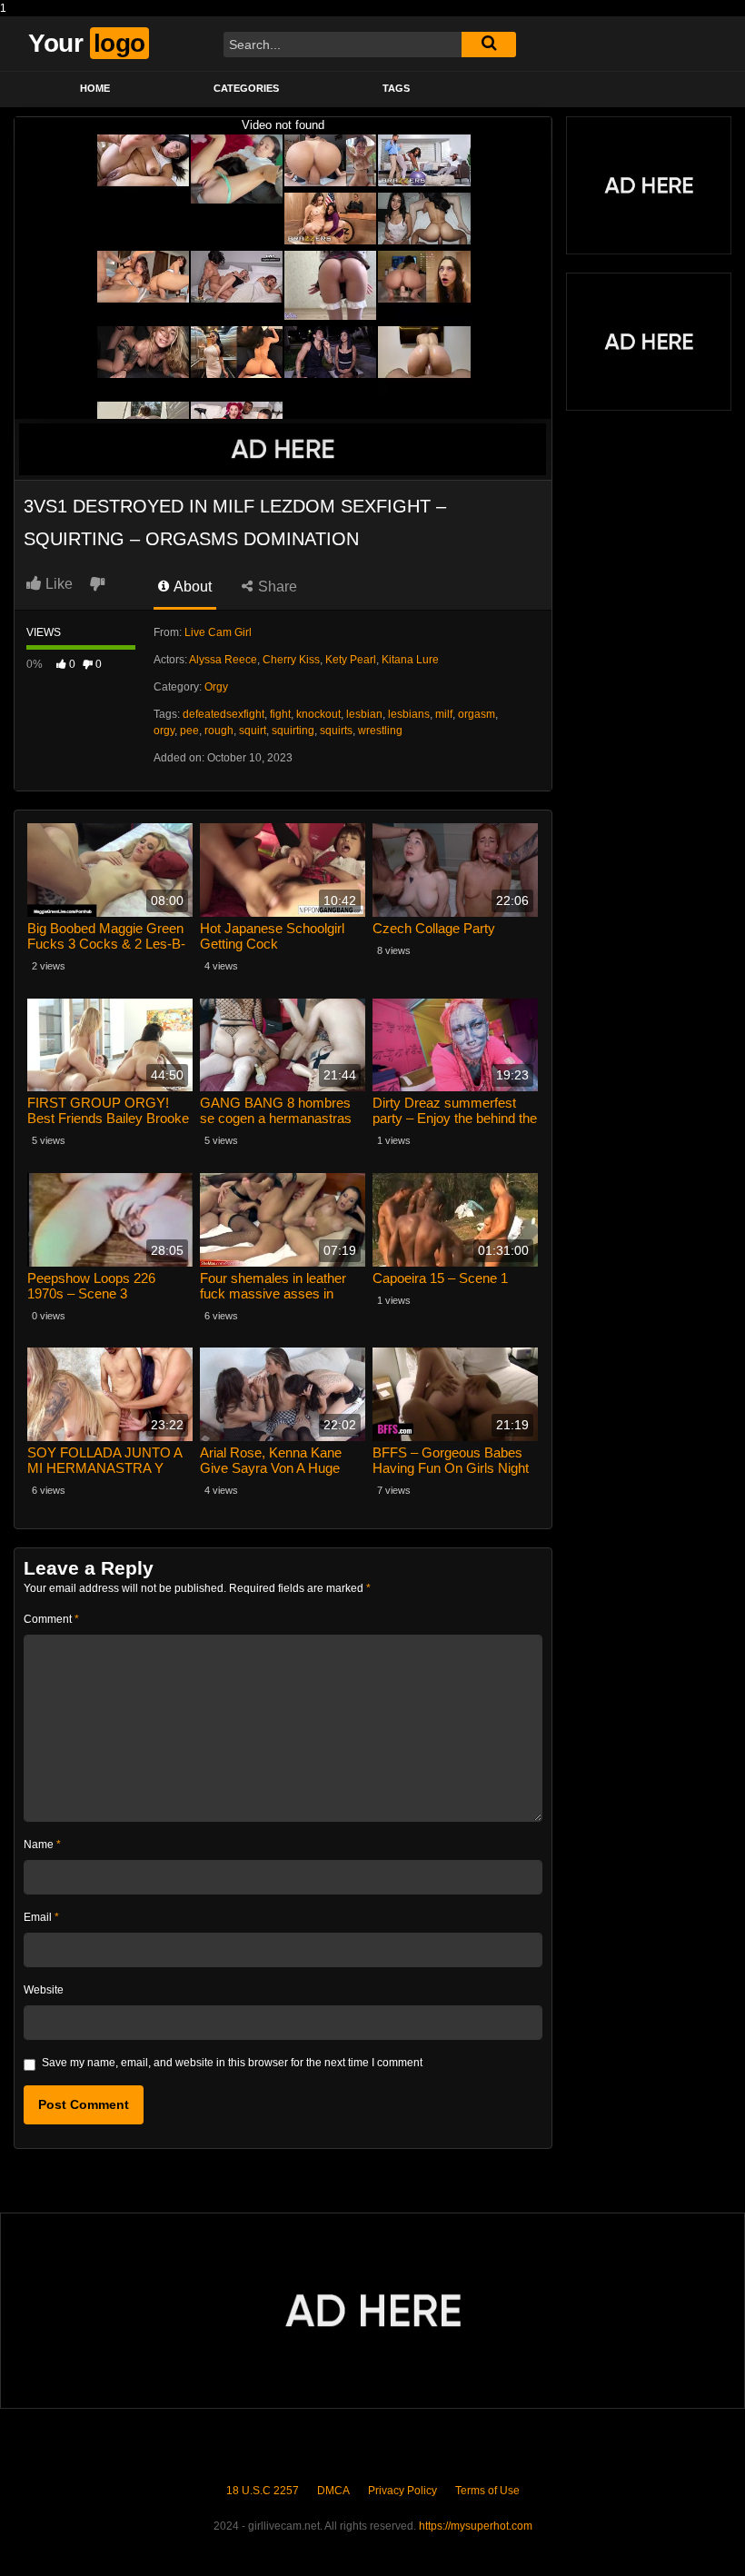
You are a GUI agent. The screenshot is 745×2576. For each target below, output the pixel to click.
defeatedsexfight (223, 714)
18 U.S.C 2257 (263, 2491)
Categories (246, 88)
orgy (164, 731)
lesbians (409, 714)
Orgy (216, 687)
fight (280, 714)
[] (489, 45)
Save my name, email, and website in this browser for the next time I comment (232, 2063)
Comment (51, 1619)
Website (44, 1990)
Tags (396, 88)
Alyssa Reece (223, 660)
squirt (253, 731)
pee (189, 731)
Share (276, 587)
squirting (293, 731)
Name (42, 1845)
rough (219, 731)
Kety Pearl (351, 660)
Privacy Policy (402, 2491)
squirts (336, 731)
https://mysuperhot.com (476, 2526)
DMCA (333, 2491)
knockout (318, 714)
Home (95, 88)
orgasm (477, 714)
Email (41, 1917)
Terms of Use (487, 2491)
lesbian (364, 714)
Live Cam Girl (218, 632)
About (191, 587)
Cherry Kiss (291, 660)
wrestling (380, 731)
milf (444, 714)
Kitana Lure (410, 660)
